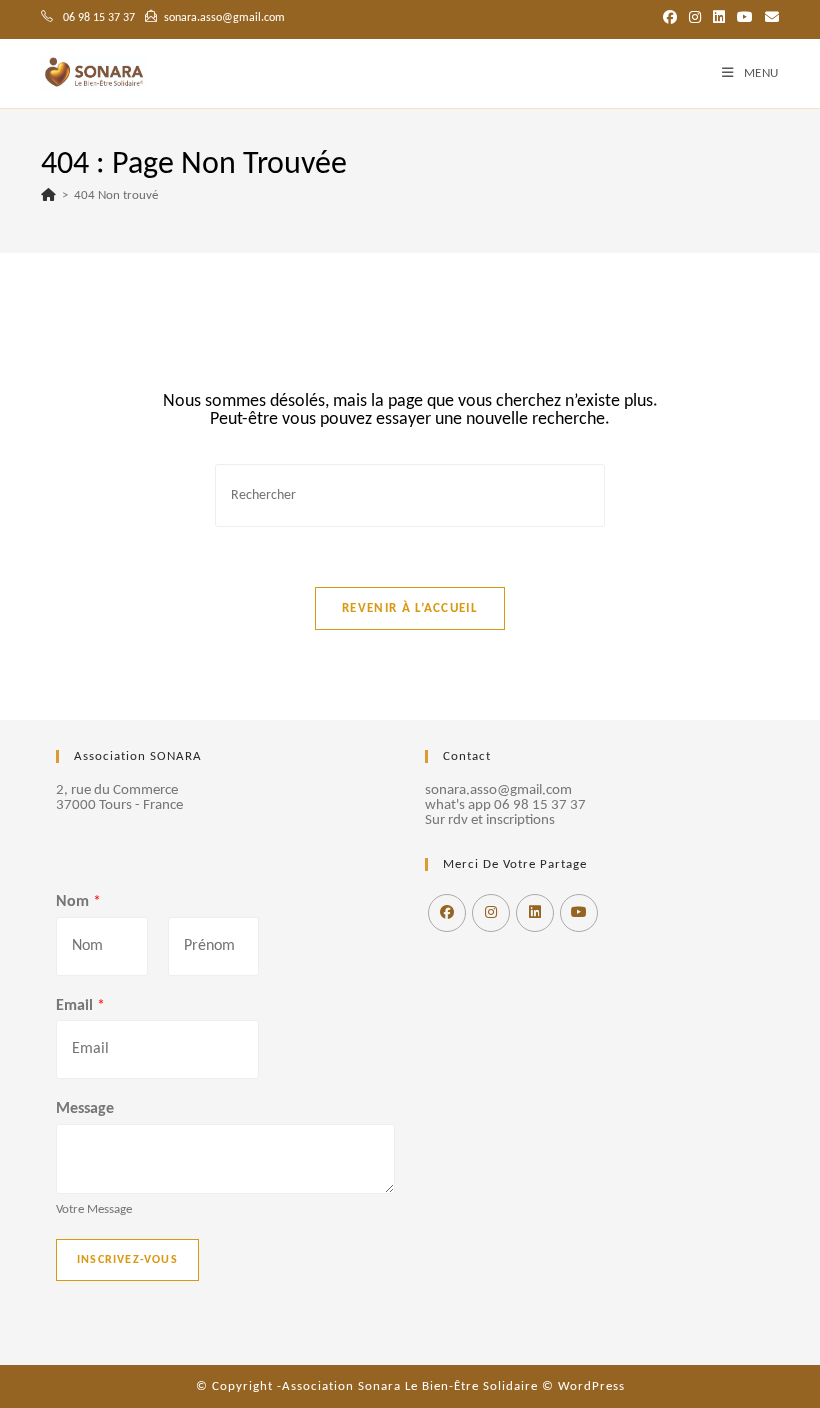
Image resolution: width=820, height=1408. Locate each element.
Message (85, 1109)
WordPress (591, 1386)
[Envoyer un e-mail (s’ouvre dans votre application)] (769, 19)
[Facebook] (447, 913)
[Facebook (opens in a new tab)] (670, 19)
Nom (78, 902)
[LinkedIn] (535, 913)
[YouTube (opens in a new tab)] (745, 19)
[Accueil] (48, 195)
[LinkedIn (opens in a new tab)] (719, 19)
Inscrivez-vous (127, 1260)
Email (80, 1006)
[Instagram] (491, 913)
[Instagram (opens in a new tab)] (695, 19)
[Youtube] (579, 913)
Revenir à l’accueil (410, 608)
